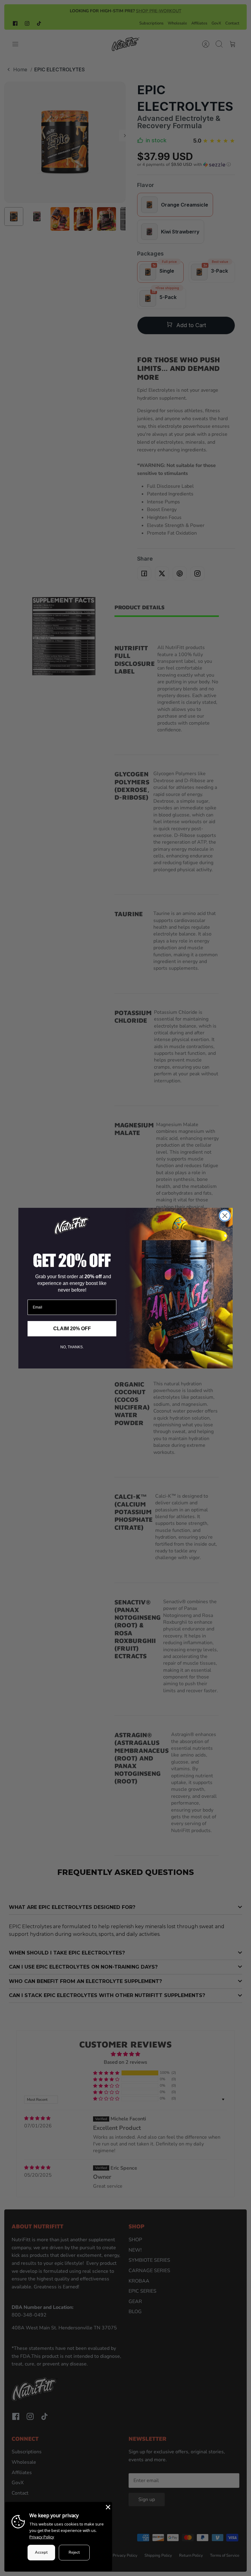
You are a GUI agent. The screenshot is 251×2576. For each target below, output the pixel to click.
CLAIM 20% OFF (72, 1329)
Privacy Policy (42, 2537)
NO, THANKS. (72, 1347)
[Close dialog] (225, 1216)
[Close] (107, 2507)
